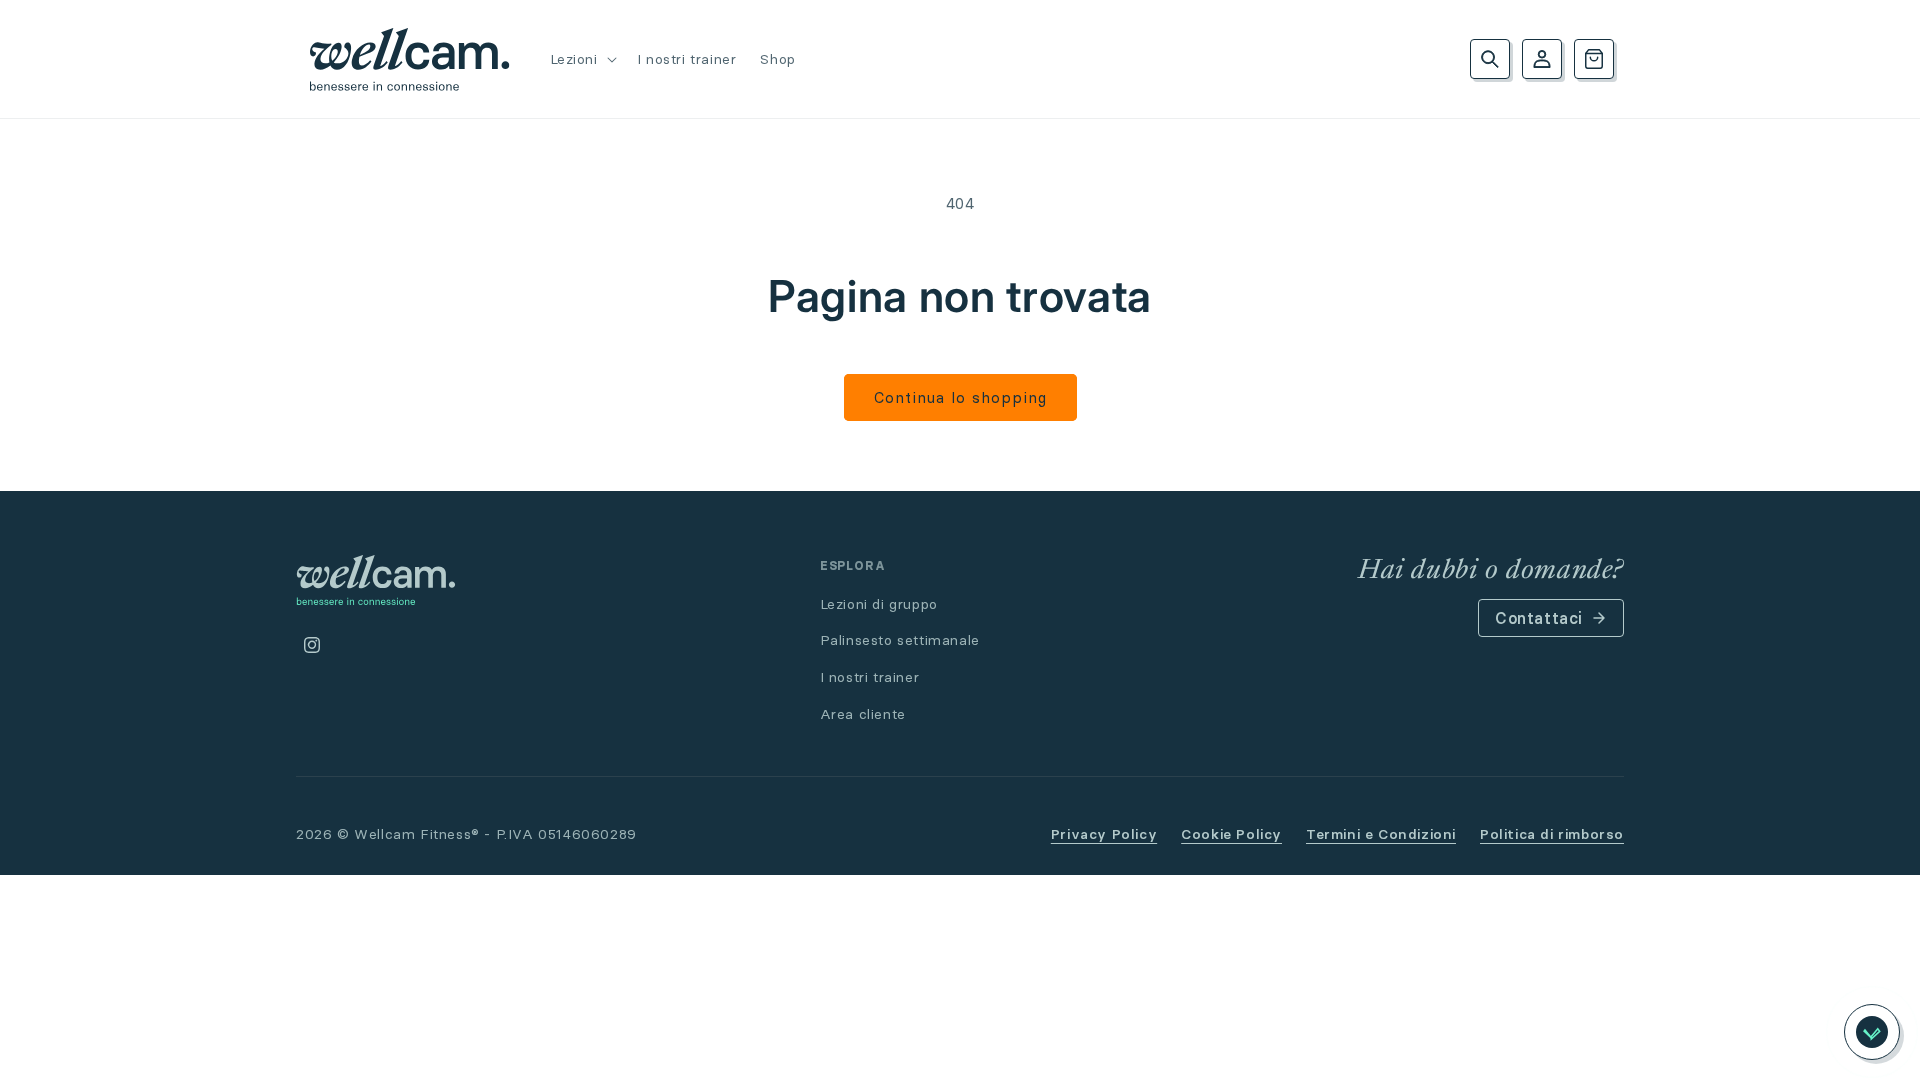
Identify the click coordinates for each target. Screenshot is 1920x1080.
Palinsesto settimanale (900, 640)
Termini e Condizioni (1381, 834)
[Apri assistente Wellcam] (1872, 1032)
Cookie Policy (1231, 834)
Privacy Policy (1104, 834)
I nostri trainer (870, 677)
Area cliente (863, 714)
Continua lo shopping (960, 397)
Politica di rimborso (1552, 834)
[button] (581, 59)
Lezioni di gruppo (879, 604)
